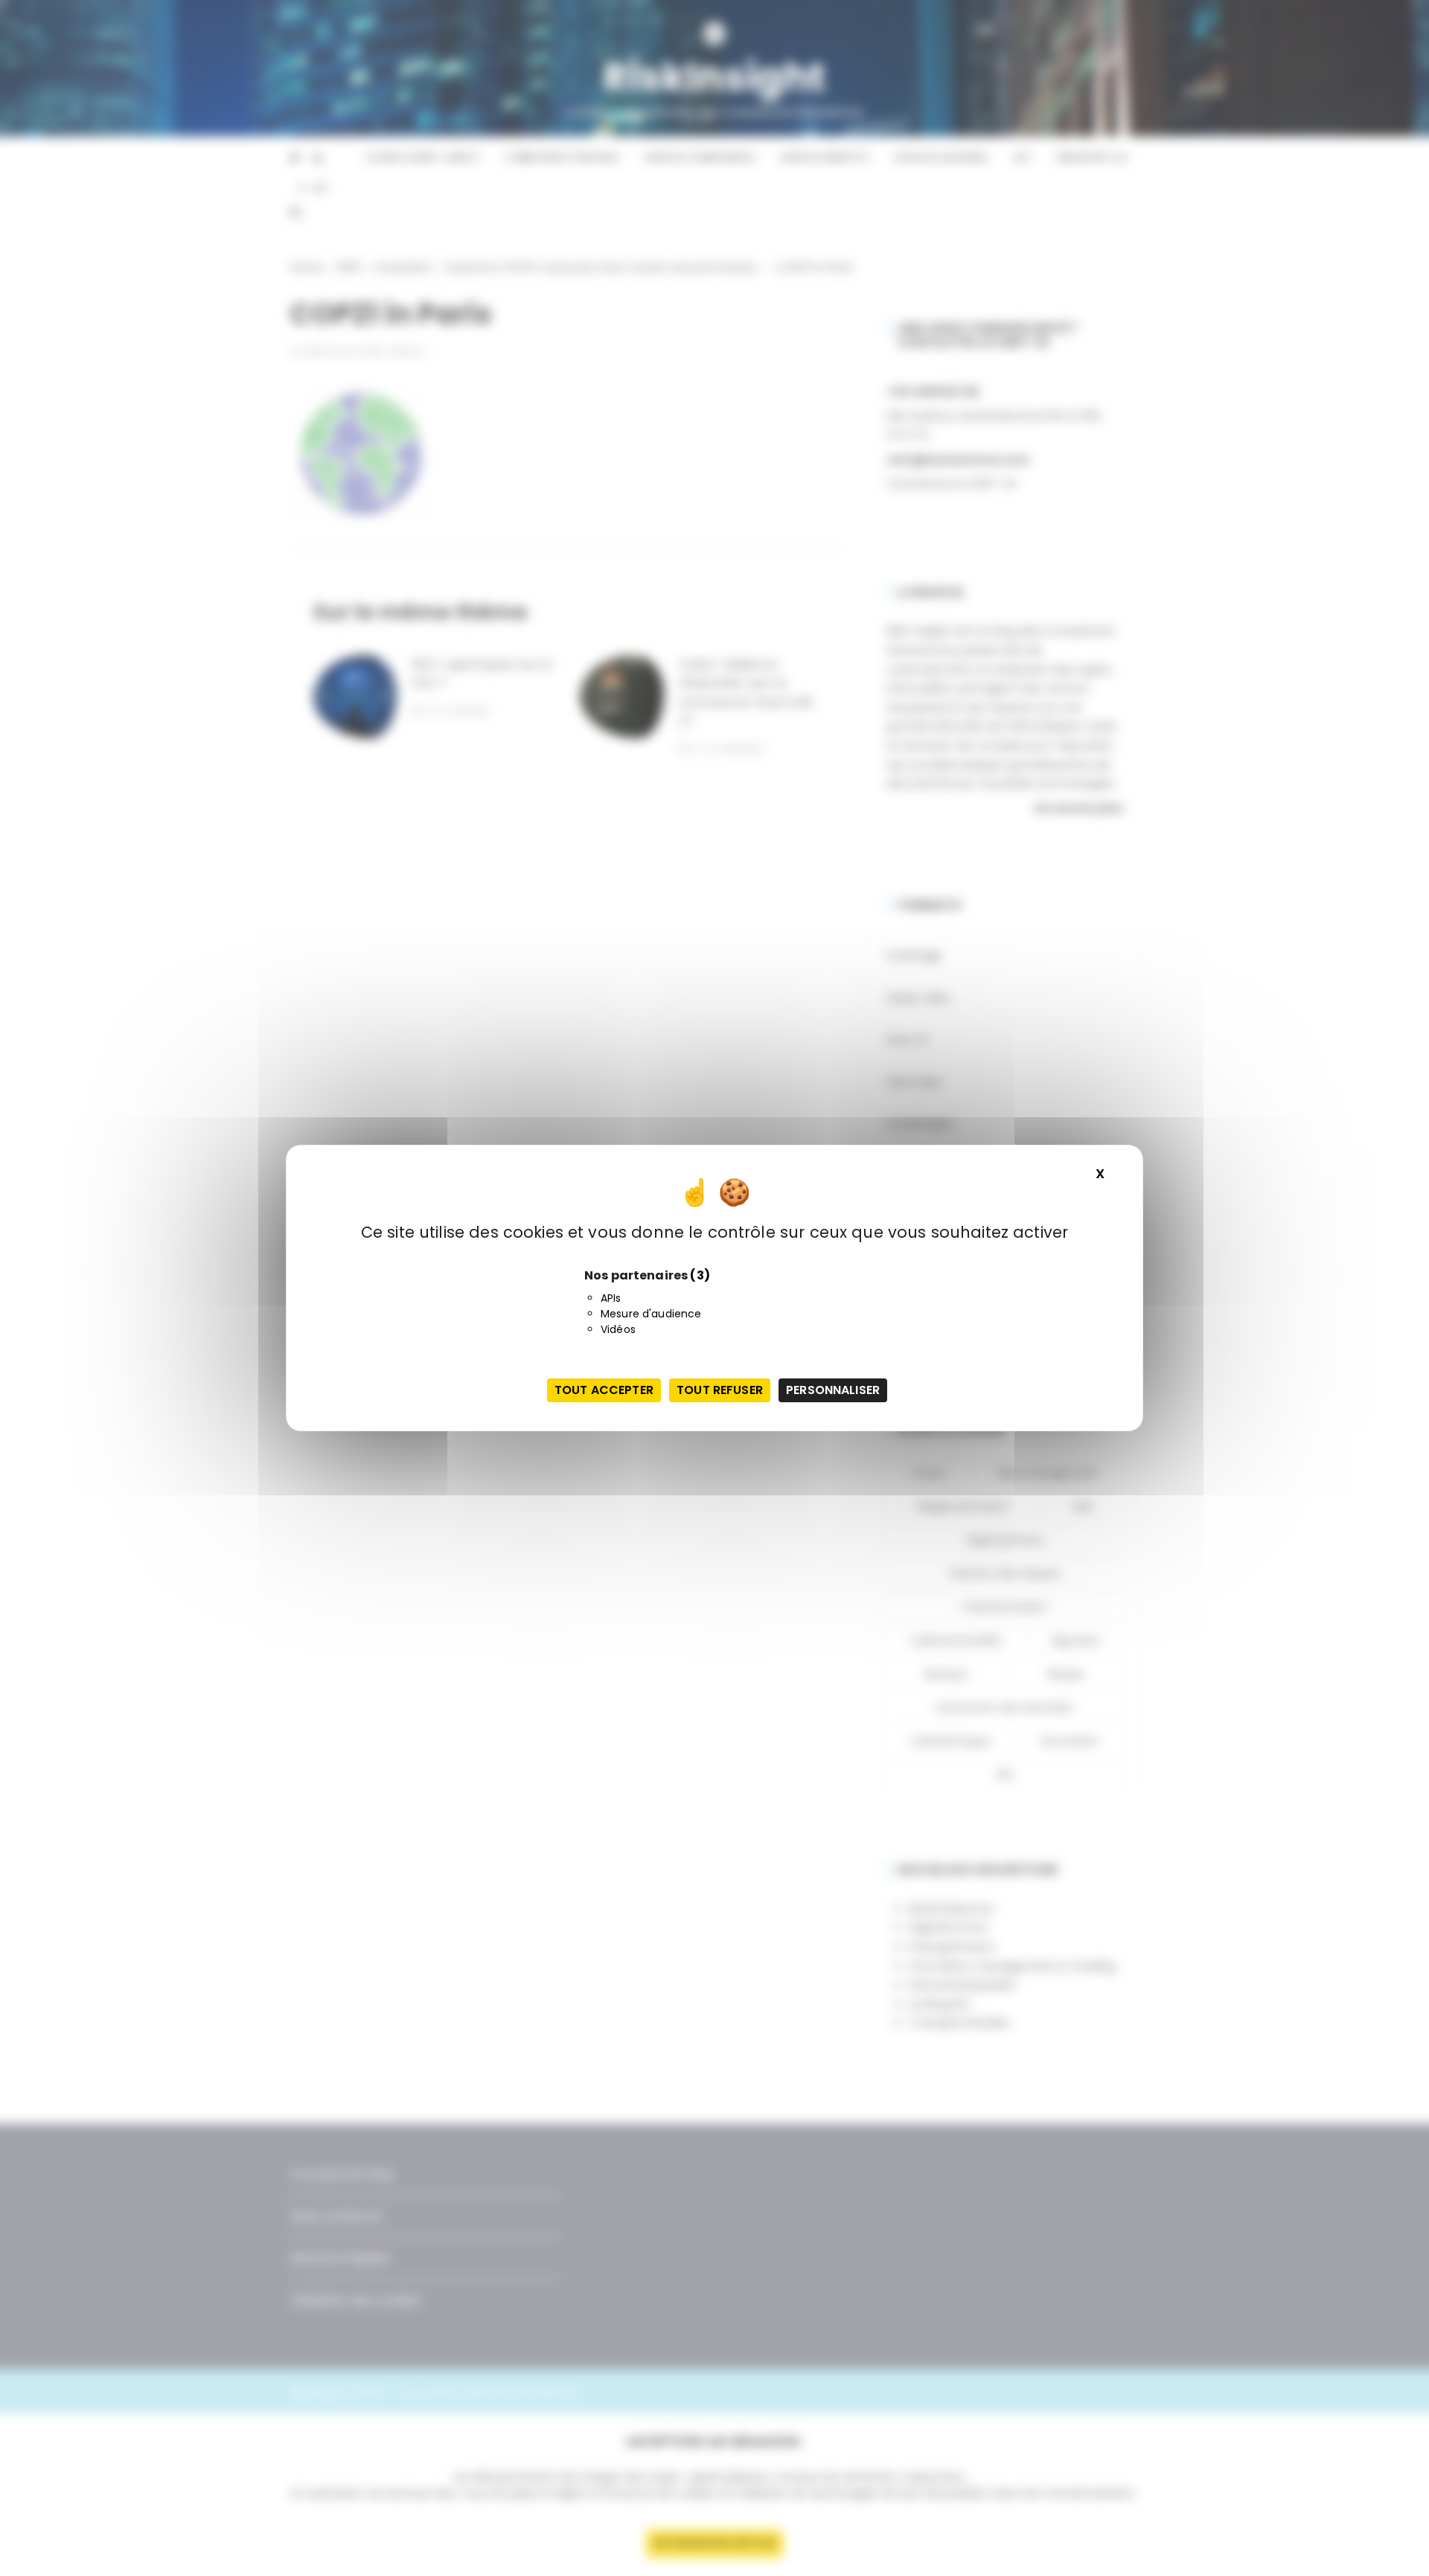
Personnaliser (833, 1390)
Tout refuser (720, 1390)
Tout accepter (604, 1390)
